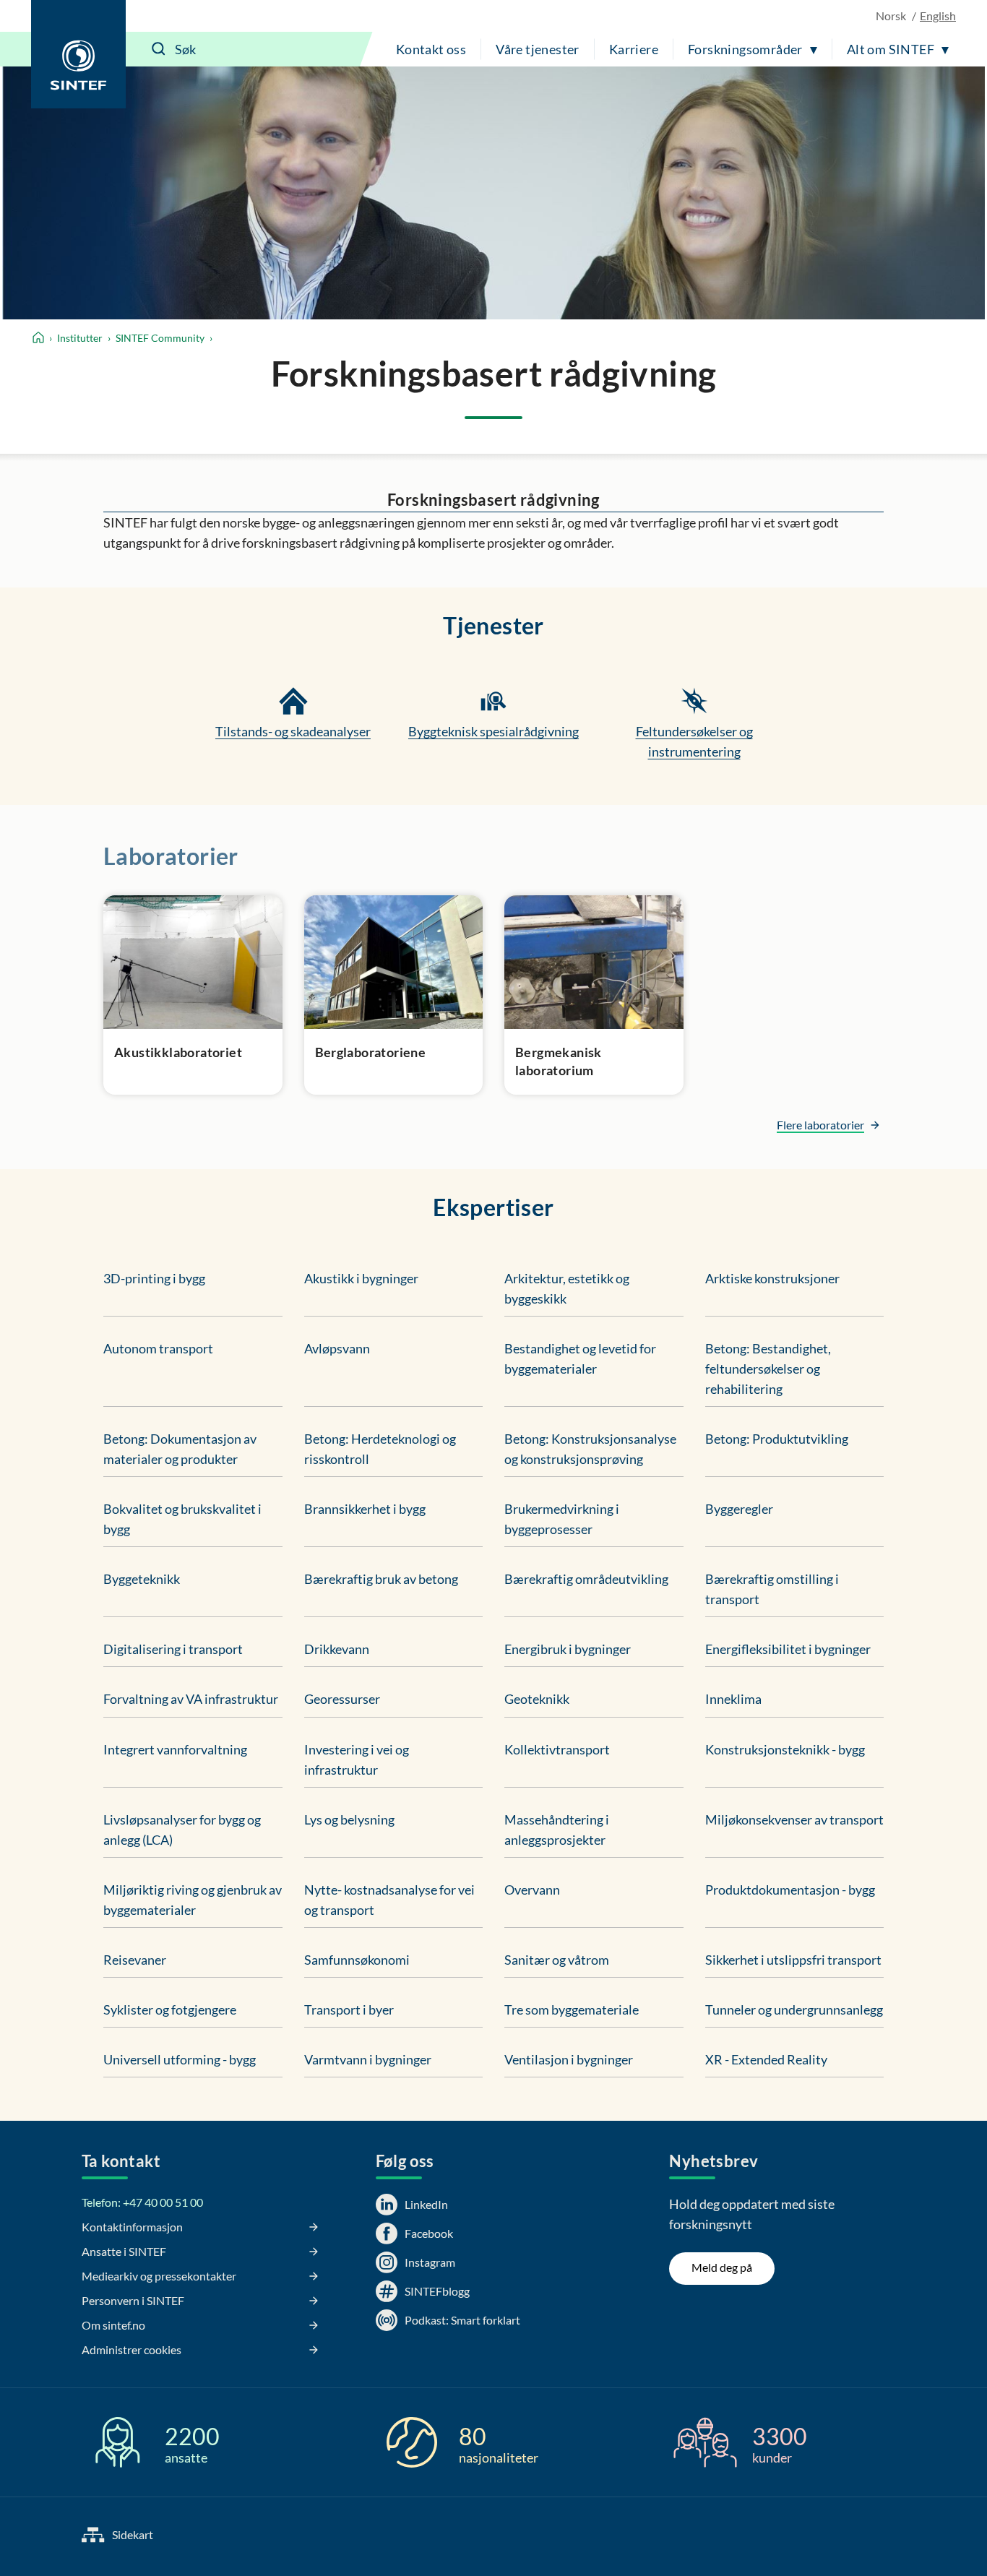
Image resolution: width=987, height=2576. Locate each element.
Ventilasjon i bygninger (569, 2059)
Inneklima (733, 1699)
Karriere (634, 49)
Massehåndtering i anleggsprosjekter (557, 1830)
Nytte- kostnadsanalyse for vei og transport (389, 1900)
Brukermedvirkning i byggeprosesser (562, 1519)
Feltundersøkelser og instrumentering (694, 741)
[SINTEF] (78, 54)
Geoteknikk (537, 1699)
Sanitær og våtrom (557, 1960)
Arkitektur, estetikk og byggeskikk (567, 1288)
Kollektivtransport (557, 1749)
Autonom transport (158, 1348)
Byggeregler (739, 1509)
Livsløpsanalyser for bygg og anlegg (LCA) (182, 1830)
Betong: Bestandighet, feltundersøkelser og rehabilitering (768, 1369)
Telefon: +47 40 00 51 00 (142, 2202)
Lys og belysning (349, 1819)
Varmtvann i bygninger (368, 2059)
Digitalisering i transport (173, 1649)
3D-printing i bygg (154, 1278)
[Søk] (159, 49)
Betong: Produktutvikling (777, 1439)
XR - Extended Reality (766, 2059)
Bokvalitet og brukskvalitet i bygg (182, 1519)
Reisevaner (135, 1960)
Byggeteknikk (142, 1579)
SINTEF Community (160, 338)
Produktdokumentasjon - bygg (790, 1890)
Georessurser (342, 1699)
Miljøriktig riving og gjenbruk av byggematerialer (193, 1900)
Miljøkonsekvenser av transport (794, 1819)
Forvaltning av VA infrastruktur (191, 1699)
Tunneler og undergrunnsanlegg (794, 2009)
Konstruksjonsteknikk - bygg (785, 1749)
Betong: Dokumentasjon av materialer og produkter (180, 1449)
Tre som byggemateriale (572, 2009)
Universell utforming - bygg (180, 2059)
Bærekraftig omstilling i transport (772, 1589)
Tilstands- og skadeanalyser (293, 731)
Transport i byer (349, 2009)
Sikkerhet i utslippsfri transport (793, 1960)
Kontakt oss (431, 49)
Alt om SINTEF (891, 49)
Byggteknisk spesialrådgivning (493, 731)
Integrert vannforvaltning (175, 1749)
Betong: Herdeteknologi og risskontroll (380, 1449)
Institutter (80, 338)
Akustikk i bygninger (361, 1278)
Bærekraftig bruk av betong (381, 1579)
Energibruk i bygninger (568, 1649)
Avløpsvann (337, 1348)
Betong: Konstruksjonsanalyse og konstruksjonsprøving (590, 1449)
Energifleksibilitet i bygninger (788, 1649)
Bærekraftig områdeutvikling (586, 1579)
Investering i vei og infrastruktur (357, 1759)
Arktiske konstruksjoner (772, 1278)
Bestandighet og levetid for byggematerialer (580, 1358)
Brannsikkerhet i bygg (365, 1509)
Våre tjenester (538, 49)
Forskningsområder (745, 49)
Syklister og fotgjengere (170, 2009)
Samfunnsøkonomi (357, 1960)
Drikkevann (337, 1649)
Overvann (532, 1890)
